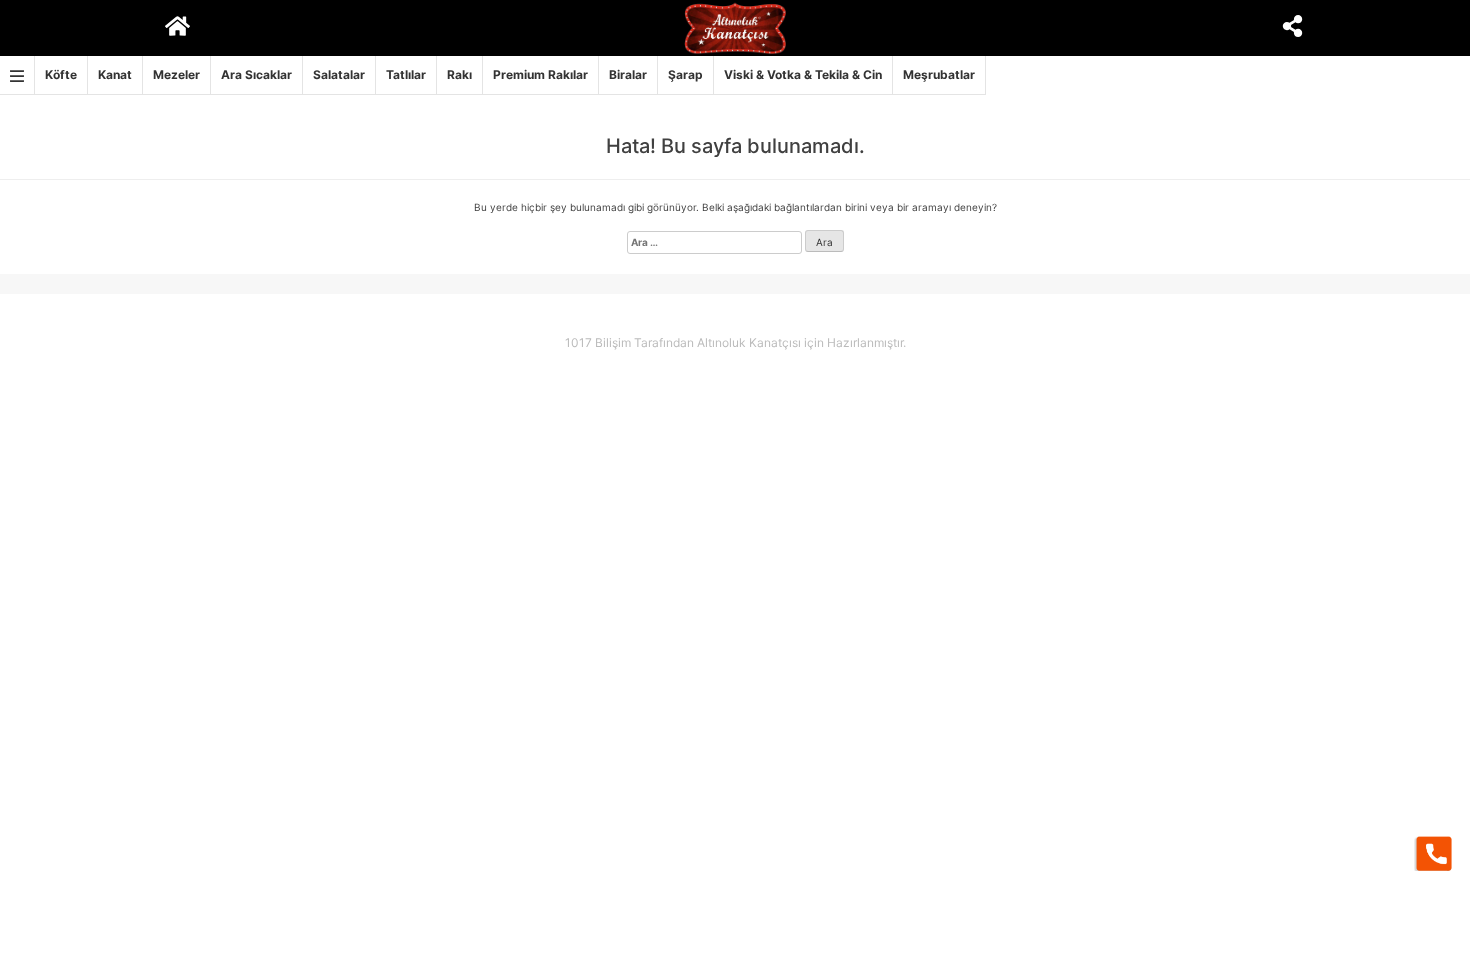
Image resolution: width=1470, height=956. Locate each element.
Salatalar (339, 74)
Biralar (628, 74)
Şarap (685, 74)
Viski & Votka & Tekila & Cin (803, 74)
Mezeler (176, 74)
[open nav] (17, 75)
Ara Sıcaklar (256, 74)
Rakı (459, 74)
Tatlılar (406, 74)
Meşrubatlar (939, 74)
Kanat (115, 74)
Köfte (61, 74)
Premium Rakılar (540, 74)
